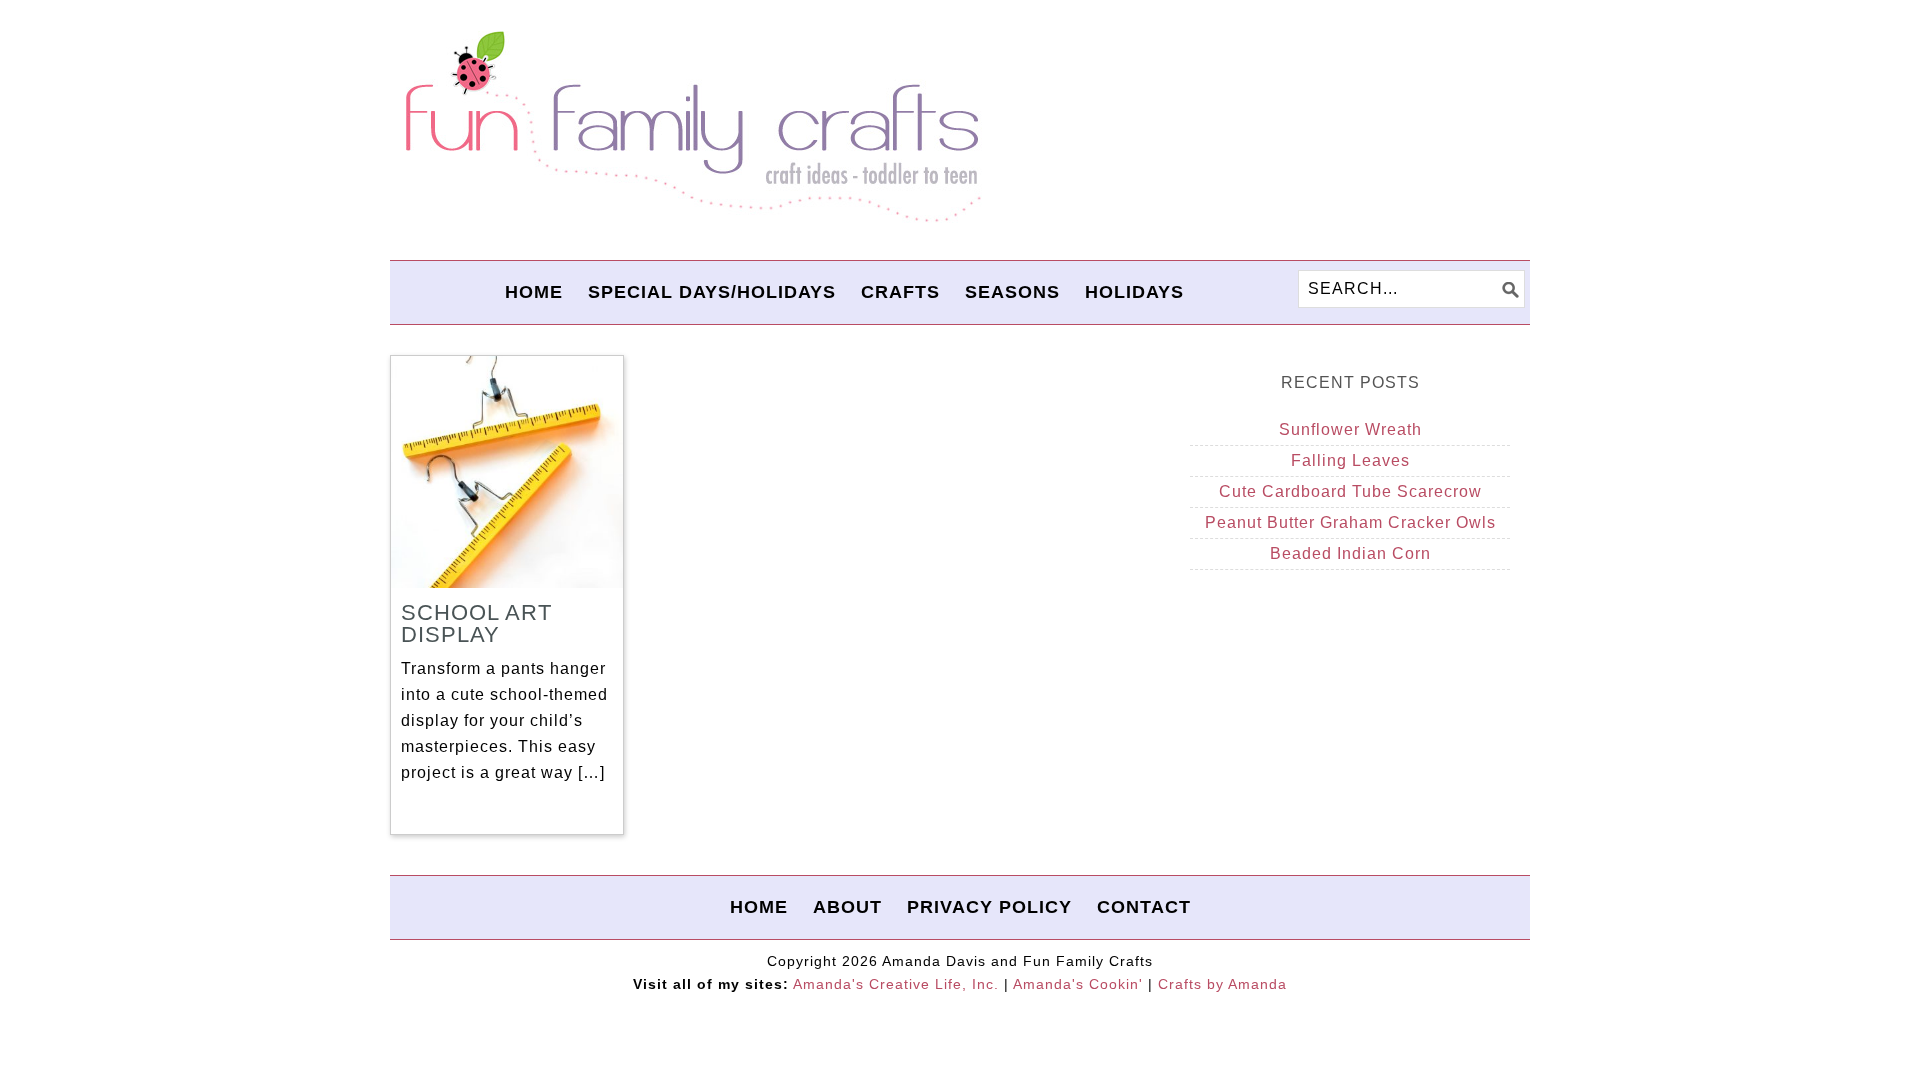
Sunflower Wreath (1350, 429)
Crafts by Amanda (1222, 984)
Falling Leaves (1350, 460)
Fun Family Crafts (690, 127)
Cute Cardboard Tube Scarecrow (1350, 491)
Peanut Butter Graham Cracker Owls (1350, 522)
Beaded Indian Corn (1350, 553)
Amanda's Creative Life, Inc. (896, 984)
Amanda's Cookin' (1078, 984)
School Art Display (476, 623)
